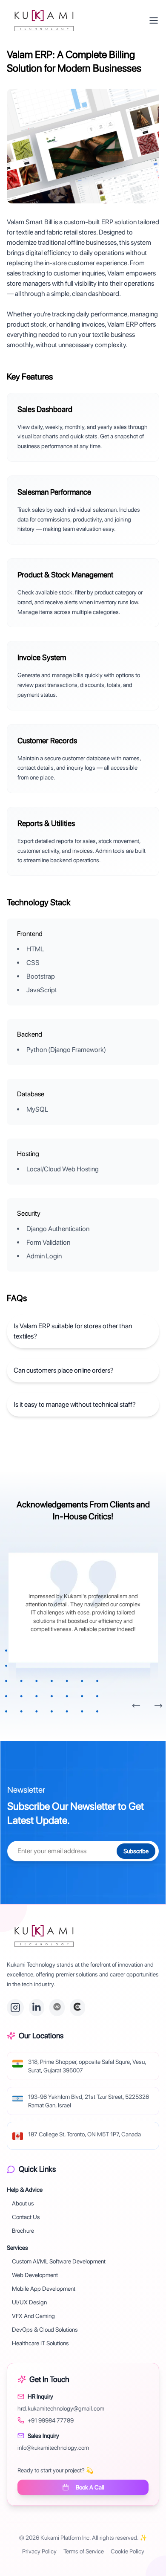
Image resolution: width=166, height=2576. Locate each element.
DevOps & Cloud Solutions (45, 2330)
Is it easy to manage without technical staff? (75, 1404)
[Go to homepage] (44, 1936)
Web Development (35, 2275)
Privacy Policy (39, 2551)
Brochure (23, 2231)
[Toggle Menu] (154, 20)
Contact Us (26, 2217)
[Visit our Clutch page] (77, 2008)
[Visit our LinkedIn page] (37, 2008)
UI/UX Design (29, 2302)
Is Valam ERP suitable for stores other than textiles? (73, 1331)
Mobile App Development (44, 2289)
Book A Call (90, 2487)
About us (23, 2203)
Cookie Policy (127, 2551)
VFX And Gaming (33, 2316)
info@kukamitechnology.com (53, 2448)
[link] (44, 20)
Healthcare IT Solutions (40, 2343)
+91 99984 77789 (51, 2420)
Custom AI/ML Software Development (59, 2261)
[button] (136, 1706)
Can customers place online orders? (64, 1370)
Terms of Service (84, 2551)
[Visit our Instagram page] (15, 2008)
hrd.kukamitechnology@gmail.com (61, 2408)
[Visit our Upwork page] (57, 2008)
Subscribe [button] (136, 1851)
